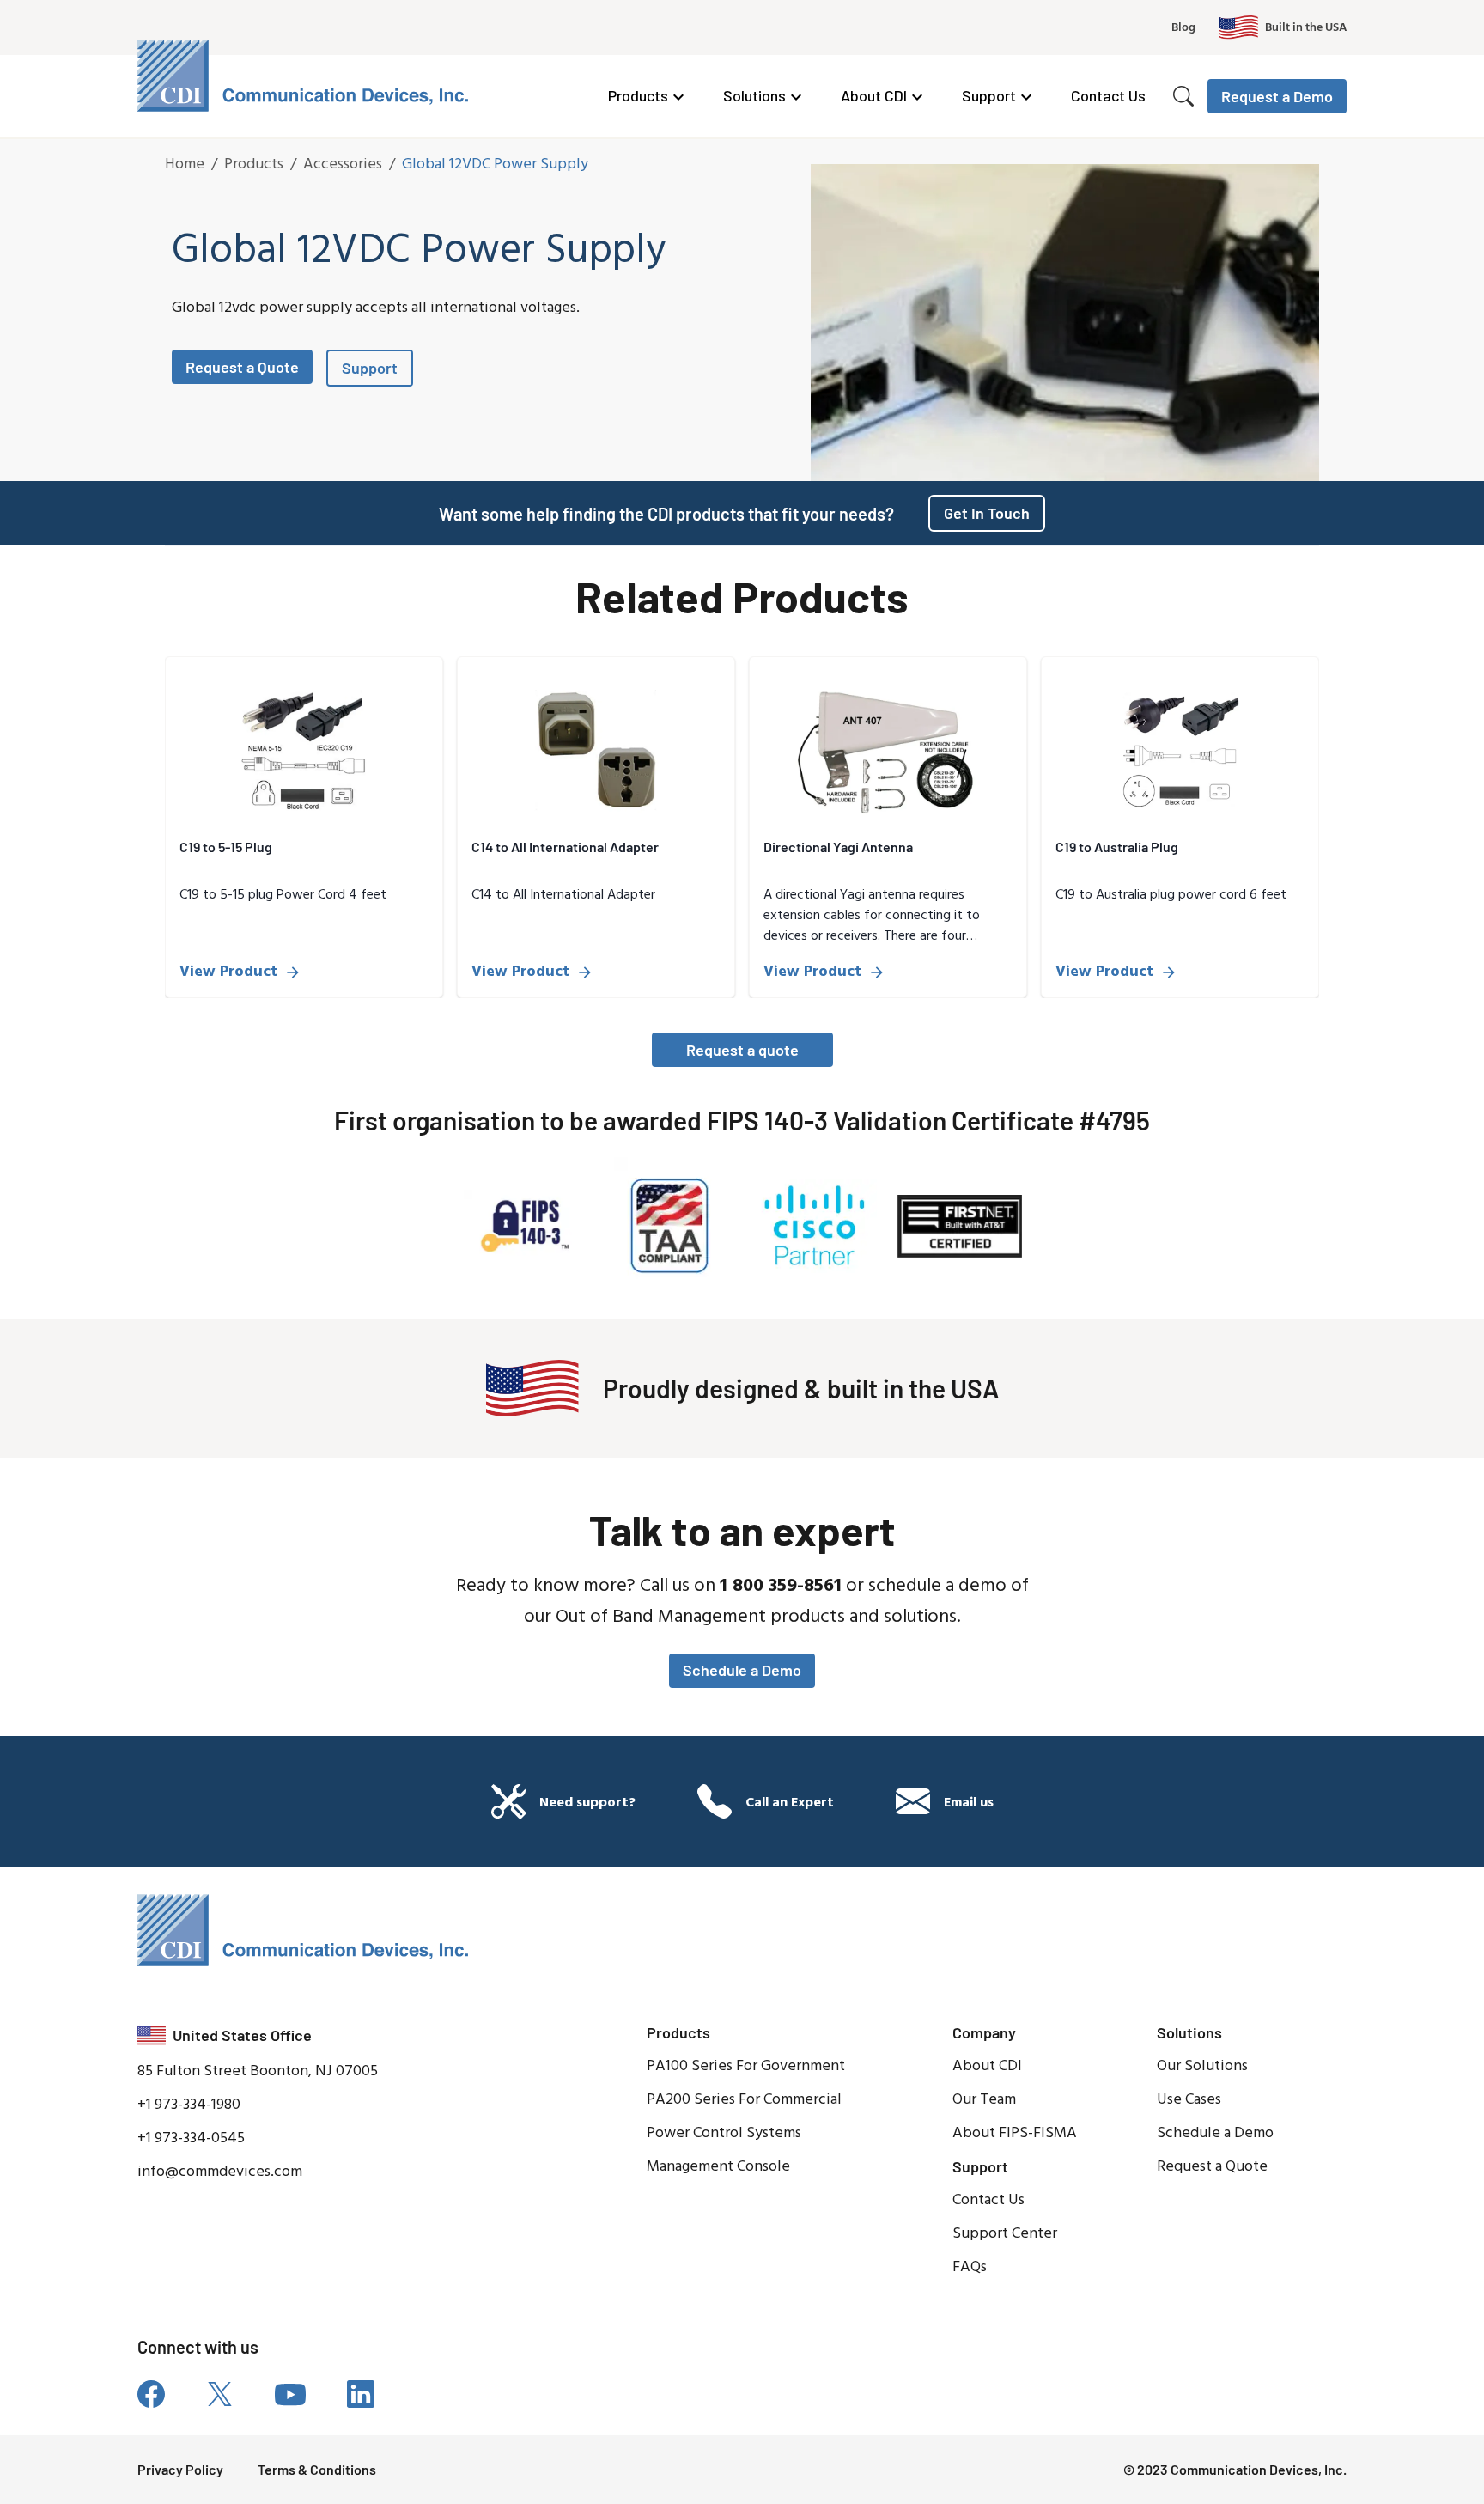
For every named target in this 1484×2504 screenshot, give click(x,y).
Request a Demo (1277, 96)
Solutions (754, 95)
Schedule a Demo (742, 1670)
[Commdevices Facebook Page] (151, 2394)
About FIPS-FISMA (1015, 2133)
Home (185, 164)
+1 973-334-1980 (189, 2105)
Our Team (984, 2100)
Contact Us (1108, 95)
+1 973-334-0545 (191, 2138)
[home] (306, 76)
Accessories (343, 164)
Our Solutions (1202, 2066)
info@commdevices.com (220, 2172)
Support (989, 95)
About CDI (874, 95)
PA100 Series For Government (746, 2066)
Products (638, 95)
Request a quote (742, 1050)
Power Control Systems (724, 2133)
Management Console (718, 2167)
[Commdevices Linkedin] (361, 2394)
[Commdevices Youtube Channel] (290, 2394)
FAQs (970, 2267)
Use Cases (1189, 2100)
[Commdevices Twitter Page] (220, 2394)
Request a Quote (242, 367)
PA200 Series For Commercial (744, 2100)
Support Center (1005, 2234)
